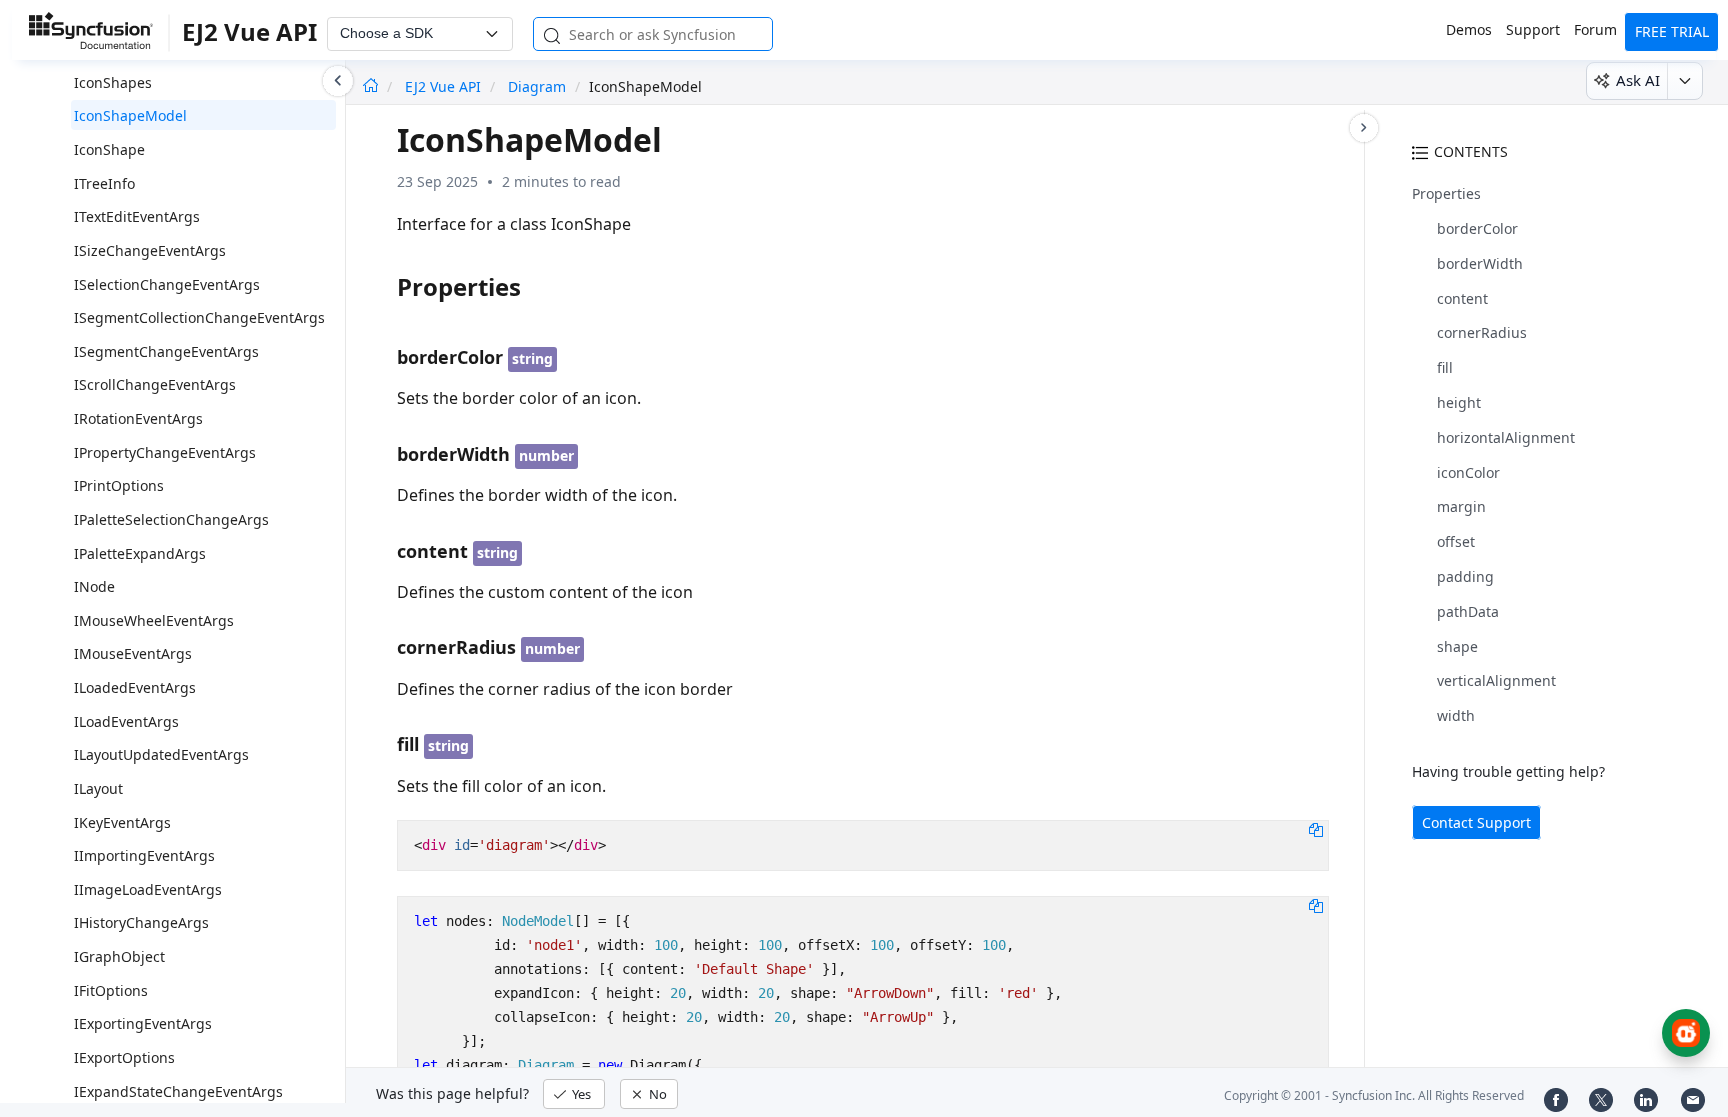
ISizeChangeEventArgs (150, 250)
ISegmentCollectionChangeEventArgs (199, 317)
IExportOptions (124, 1057)
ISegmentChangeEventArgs (166, 351)
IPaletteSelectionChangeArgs (171, 519)
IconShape (109, 149)
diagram (537, 86)
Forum (1595, 29)
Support (1533, 29)
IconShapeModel (130, 115)
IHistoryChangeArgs (141, 922)
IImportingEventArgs (144, 855)
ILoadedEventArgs (135, 687)
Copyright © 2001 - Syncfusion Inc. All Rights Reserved (1374, 1095)
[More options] (1684, 81)
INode (94, 586)
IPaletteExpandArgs (140, 553)
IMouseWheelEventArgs (154, 620)
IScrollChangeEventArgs (155, 384)
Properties (1446, 193)
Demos (1469, 29)
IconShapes (113, 82)
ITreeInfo (104, 183)
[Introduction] (370, 86)
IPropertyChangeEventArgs (165, 452)
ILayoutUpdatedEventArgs (161, 754)
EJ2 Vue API (445, 86)
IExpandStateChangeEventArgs (178, 1091)
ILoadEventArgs (126, 721)
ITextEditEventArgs (137, 216)
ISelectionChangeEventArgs (167, 284)
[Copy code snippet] (1316, 829)
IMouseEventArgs (133, 653)
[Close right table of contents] (1364, 128)
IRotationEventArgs (138, 418)
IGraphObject (119, 956)
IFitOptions (111, 990)
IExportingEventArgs (143, 1023)
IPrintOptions (119, 485)
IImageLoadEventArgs (148, 889)
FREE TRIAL (1672, 31)
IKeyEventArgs (122, 822)
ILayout (98, 788)
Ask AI (1638, 80)
